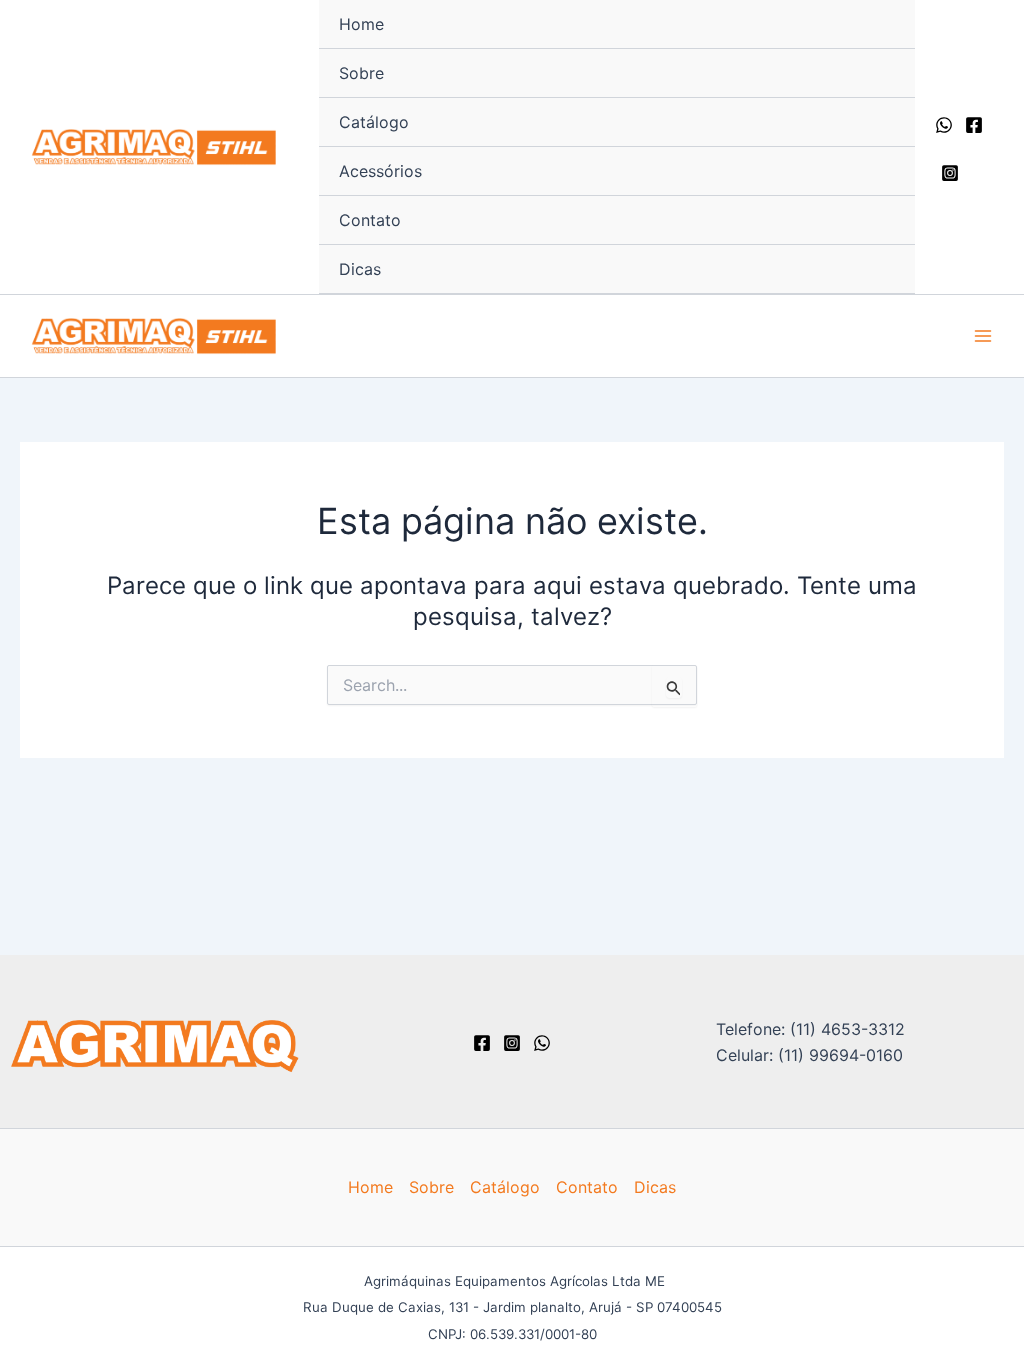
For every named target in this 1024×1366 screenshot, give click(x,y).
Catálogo (374, 122)
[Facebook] (974, 125)
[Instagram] (950, 173)
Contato (370, 220)
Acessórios (380, 171)
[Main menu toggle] (983, 336)
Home (361, 24)
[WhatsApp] (944, 125)
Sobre (361, 73)
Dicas (360, 269)
